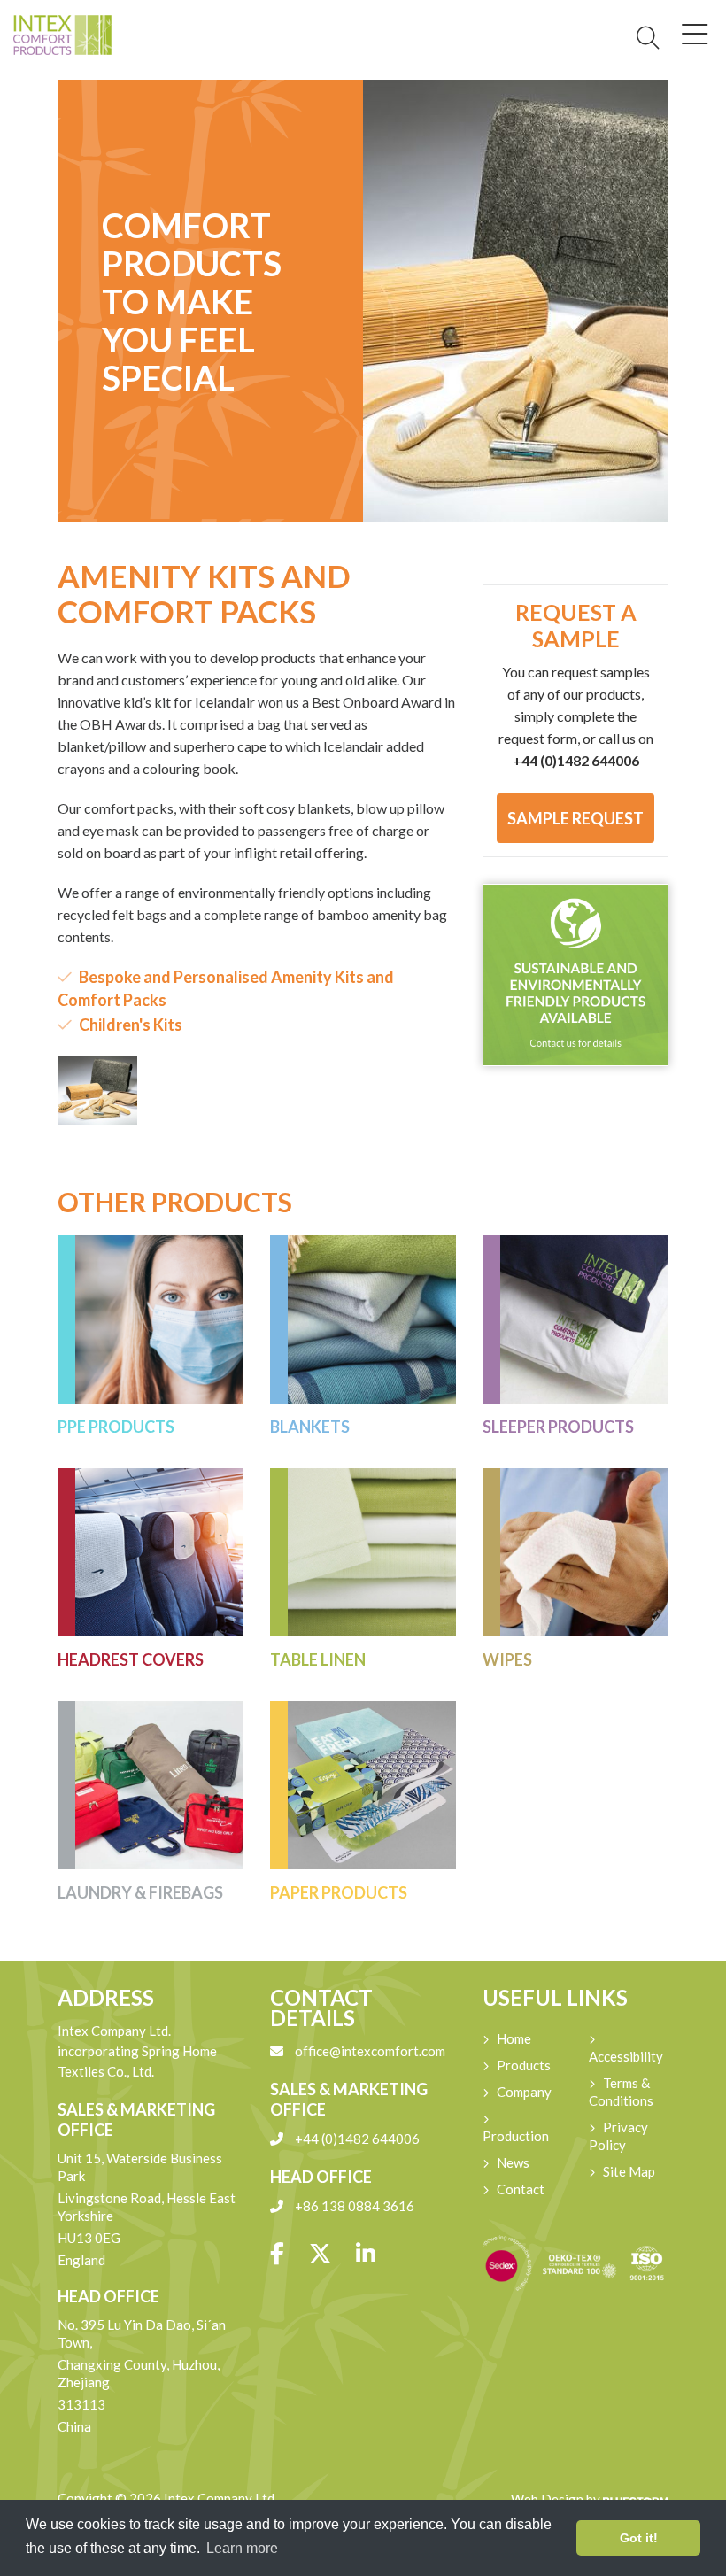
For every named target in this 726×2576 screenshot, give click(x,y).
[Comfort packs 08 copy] (97, 1090)
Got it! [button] (639, 2538)
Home (514, 2038)
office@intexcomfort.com (369, 2051)
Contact (521, 2189)
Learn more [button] (242, 2548)
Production (516, 2136)
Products (524, 2065)
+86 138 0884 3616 (353, 2206)
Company (524, 2092)
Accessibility (626, 2056)
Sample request (575, 818)
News (513, 2162)
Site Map (629, 2171)
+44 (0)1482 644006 (356, 2139)
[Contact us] (575, 975)
